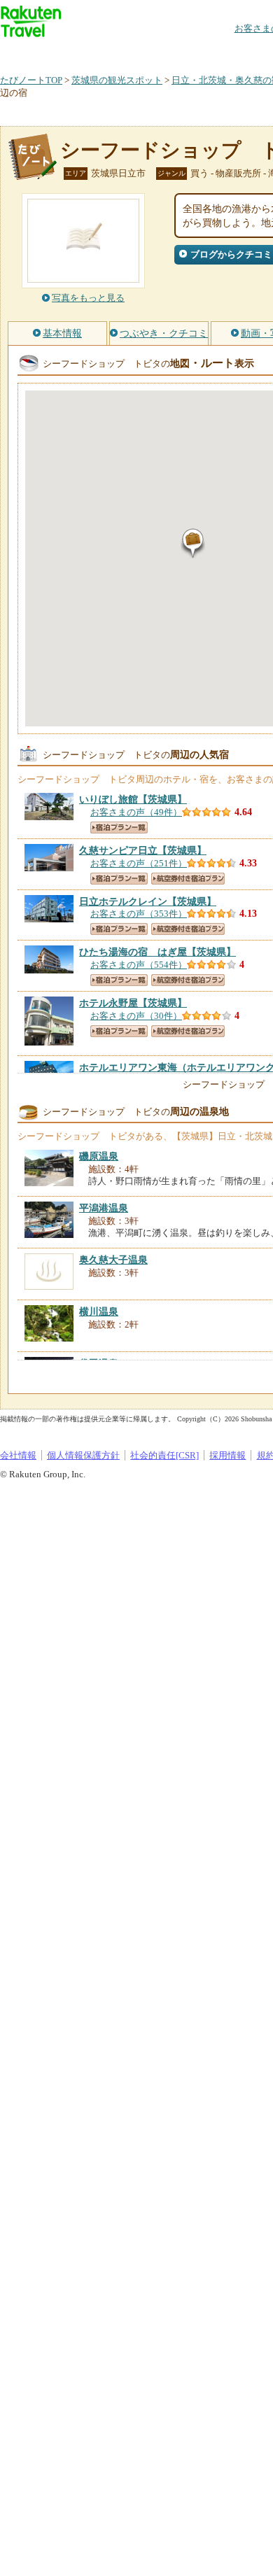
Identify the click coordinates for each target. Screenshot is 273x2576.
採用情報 (227, 1455)
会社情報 (18, 1455)
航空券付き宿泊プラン (188, 879)
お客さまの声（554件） (139, 965)
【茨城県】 (133, 799)
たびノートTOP (31, 80)
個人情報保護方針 (83, 1455)
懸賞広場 (164, 52)
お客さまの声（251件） (139, 863)
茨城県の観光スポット (117, 80)
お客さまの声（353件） (139, 914)
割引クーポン (221, 52)
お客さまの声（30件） (136, 1016)
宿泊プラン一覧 (119, 828)
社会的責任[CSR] (164, 1455)
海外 (106, 52)
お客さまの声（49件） (136, 812)
